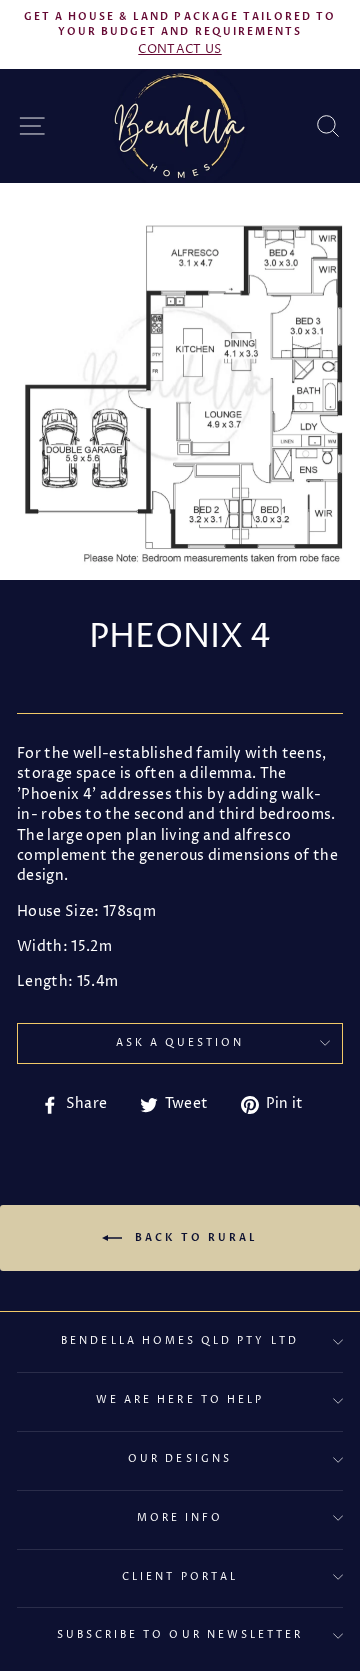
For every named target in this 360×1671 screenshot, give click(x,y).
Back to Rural (194, 1237)
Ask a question (180, 1043)
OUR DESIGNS (180, 1459)
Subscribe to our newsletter (180, 1635)
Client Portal (180, 1577)
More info (180, 1518)
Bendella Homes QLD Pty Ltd (180, 1341)
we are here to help (180, 1400)
